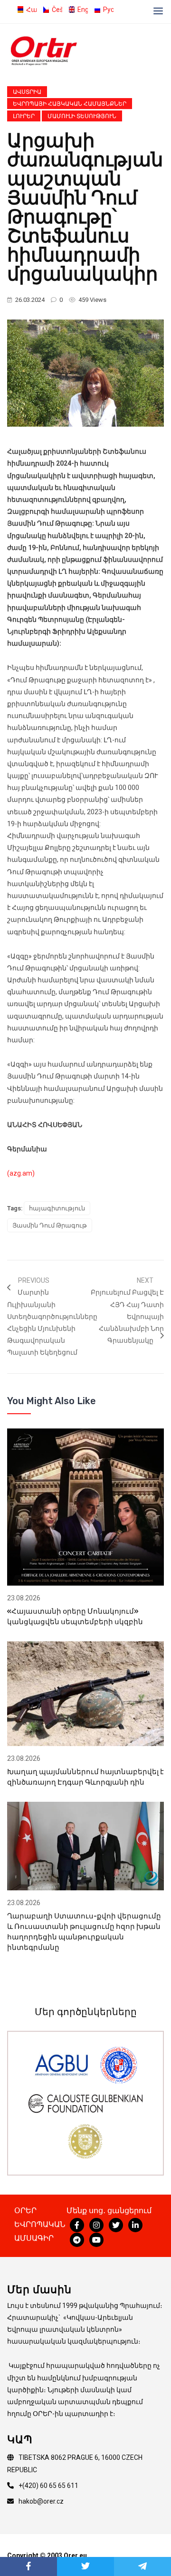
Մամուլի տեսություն (82, 116)
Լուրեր (24, 116)
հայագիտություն (57, 1208)
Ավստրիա (27, 92)
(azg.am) (21, 1173)
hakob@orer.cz (41, 2501)
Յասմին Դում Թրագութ (50, 1225)
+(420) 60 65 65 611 (48, 2486)
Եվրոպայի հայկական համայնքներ (70, 104)
